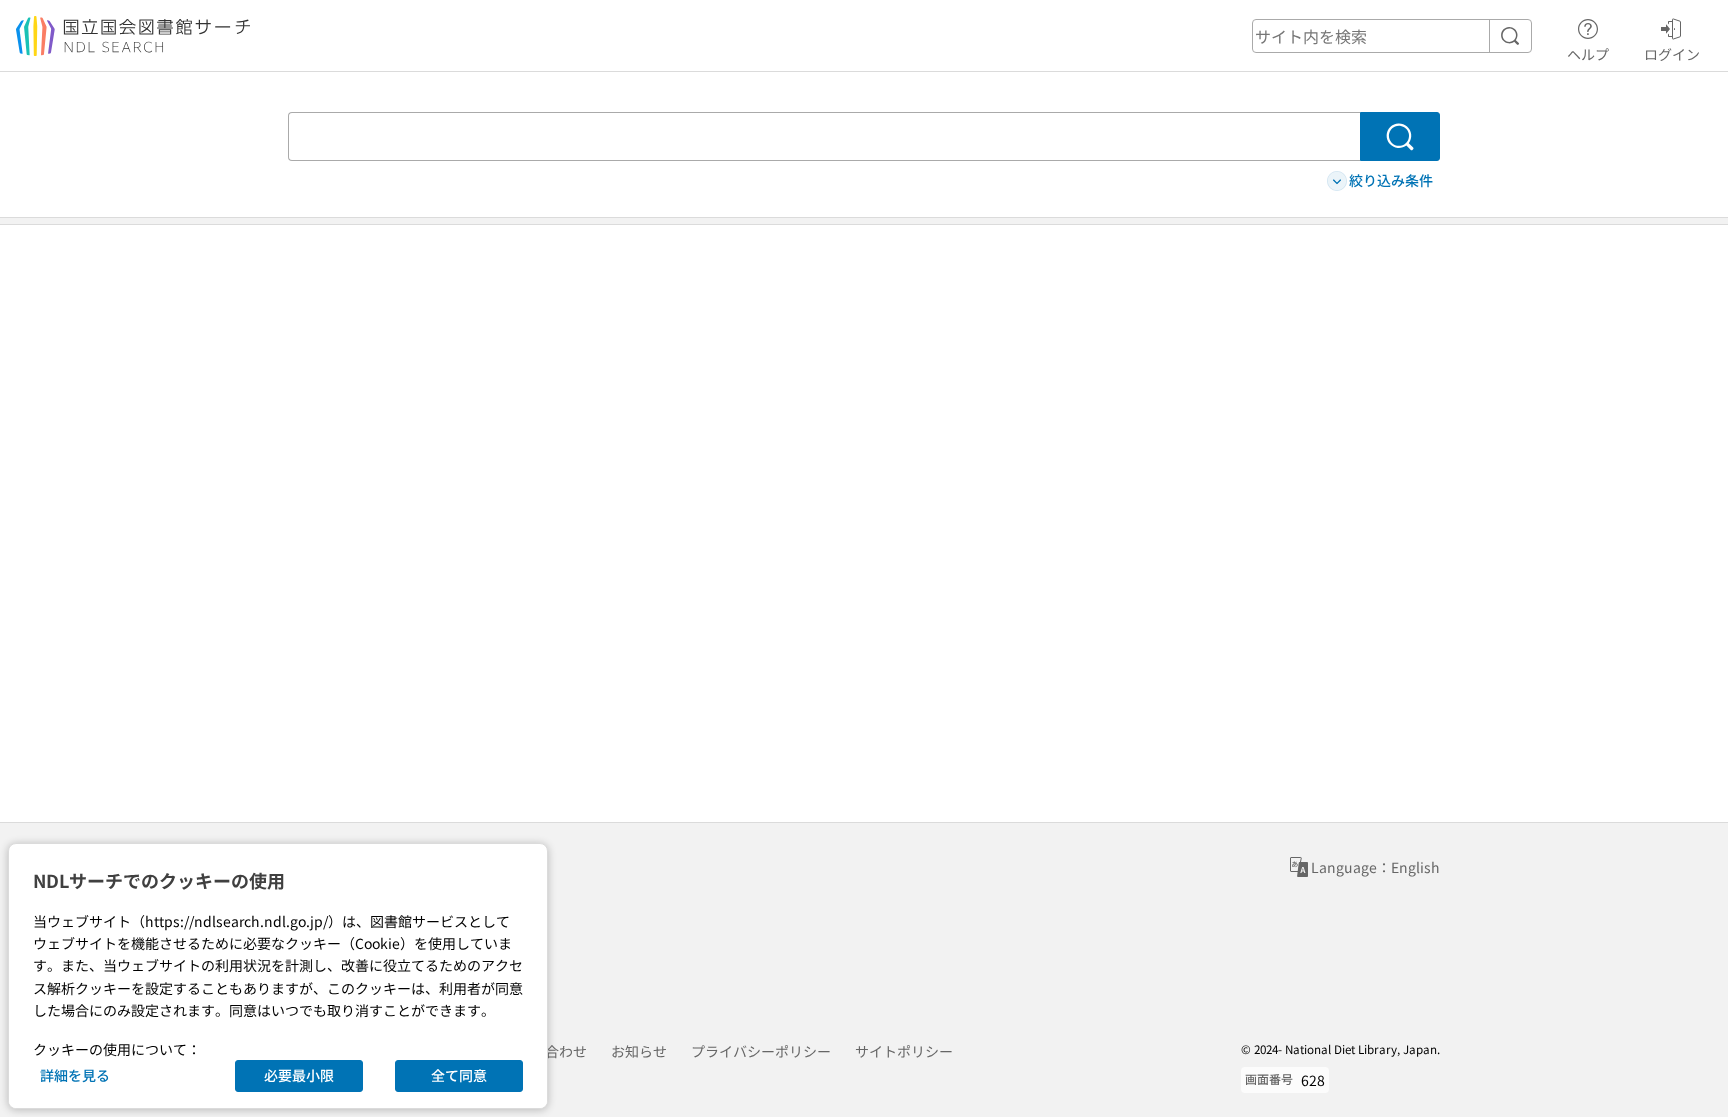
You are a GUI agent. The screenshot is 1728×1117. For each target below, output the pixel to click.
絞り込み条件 (1391, 180)
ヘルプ (1588, 53)
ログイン (1672, 53)
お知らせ (639, 1051)
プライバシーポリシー (761, 1051)
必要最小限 (299, 1075)
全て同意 (459, 1075)
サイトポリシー (904, 1051)
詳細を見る (75, 1075)
